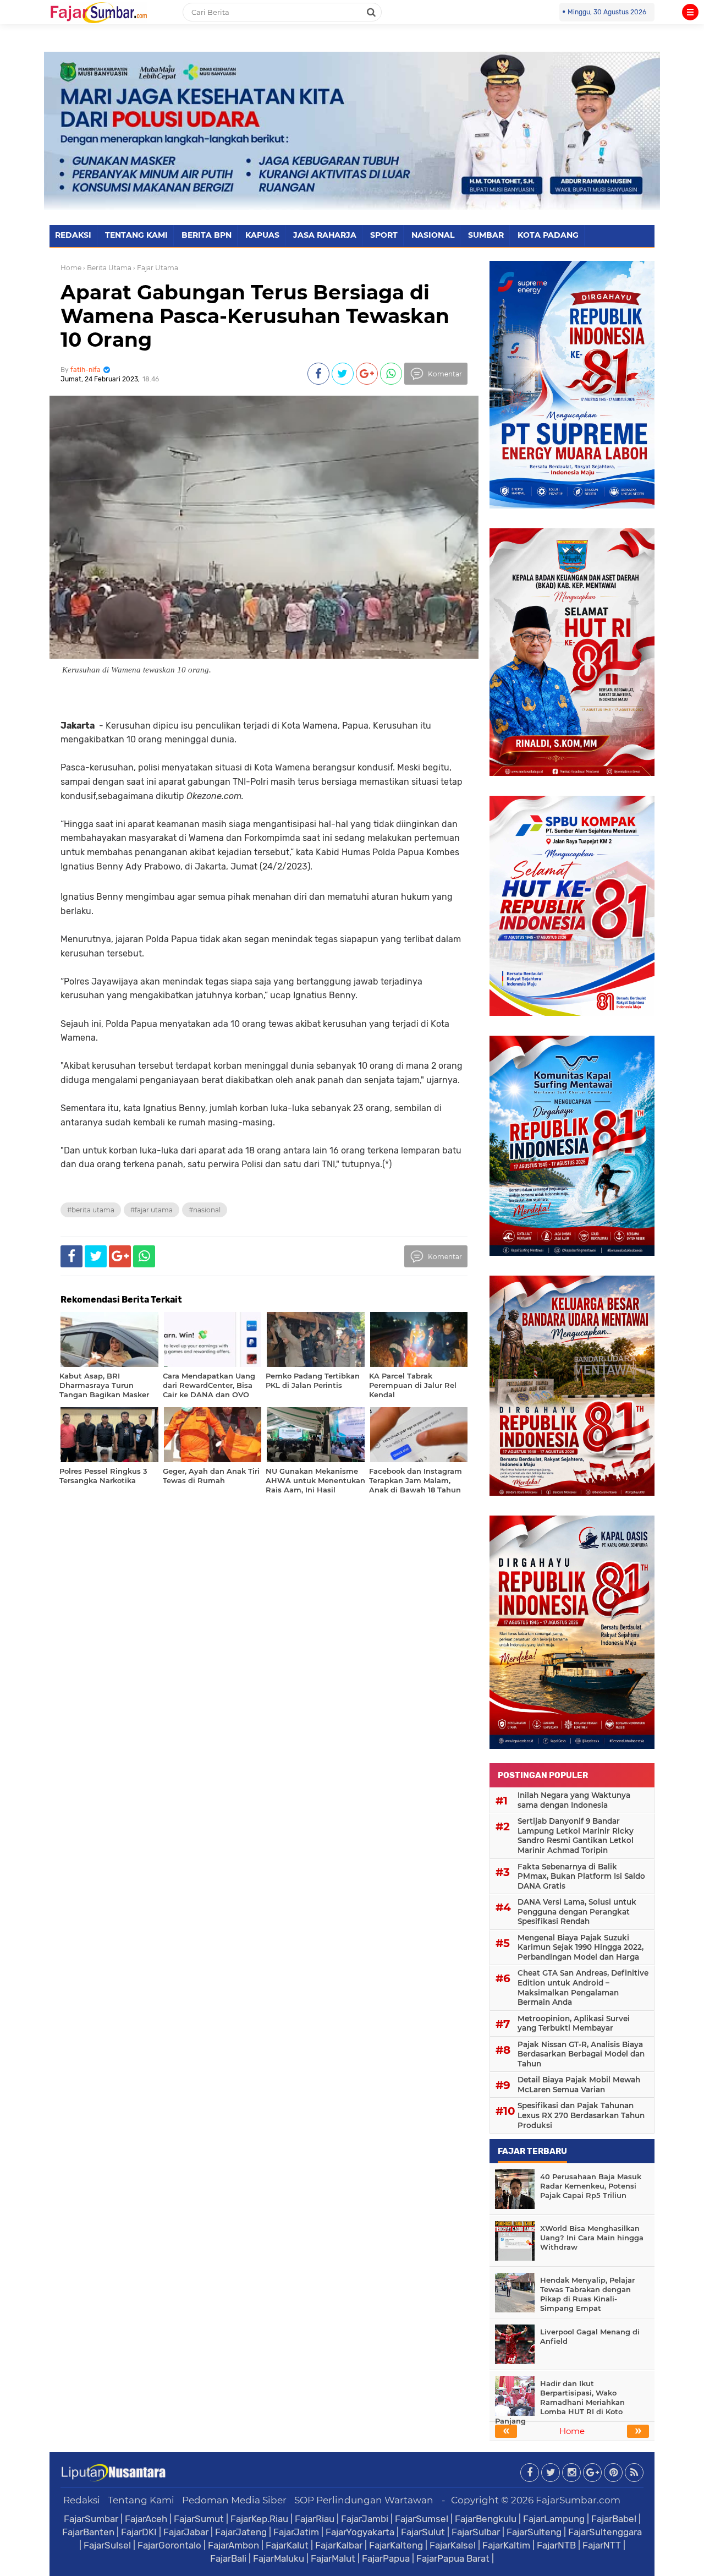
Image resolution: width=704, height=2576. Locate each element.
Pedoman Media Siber (234, 2500)
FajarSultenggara (605, 2532)
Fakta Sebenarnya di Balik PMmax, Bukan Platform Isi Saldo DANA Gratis (581, 1876)
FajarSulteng (534, 2532)
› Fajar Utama (156, 268)
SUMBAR (486, 235)
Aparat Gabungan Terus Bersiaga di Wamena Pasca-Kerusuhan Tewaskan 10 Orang (255, 316)
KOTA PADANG (548, 235)
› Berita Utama (107, 268)
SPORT (384, 235)
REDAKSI (73, 235)
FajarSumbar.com (578, 2500)
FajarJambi (365, 2519)
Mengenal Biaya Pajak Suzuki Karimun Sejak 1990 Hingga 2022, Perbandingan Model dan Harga (581, 1947)
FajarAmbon (233, 2545)
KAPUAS (262, 235)
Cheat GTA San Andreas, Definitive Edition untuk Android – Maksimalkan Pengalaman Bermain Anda (583, 1987)
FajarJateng (241, 2532)
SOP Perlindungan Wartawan (364, 2500)
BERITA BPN (207, 235)
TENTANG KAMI (136, 235)
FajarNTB (556, 2545)
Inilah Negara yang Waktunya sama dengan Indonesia (574, 1800)
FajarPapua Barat (453, 2558)
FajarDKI (139, 2532)
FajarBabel (614, 2519)
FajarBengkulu (486, 2519)
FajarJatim (296, 2532)
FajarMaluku (279, 2558)
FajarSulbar (476, 2532)
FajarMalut (333, 2558)
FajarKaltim (506, 2545)
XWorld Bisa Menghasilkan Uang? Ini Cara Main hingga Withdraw (592, 2238)
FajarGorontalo (169, 2545)
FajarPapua (386, 2558)
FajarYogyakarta (360, 2532)
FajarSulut (423, 2532)
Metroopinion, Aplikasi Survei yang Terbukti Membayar (574, 2023)
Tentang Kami (141, 2500)
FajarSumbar (91, 2519)
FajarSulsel (107, 2545)
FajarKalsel (453, 2545)
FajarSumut (199, 2519)
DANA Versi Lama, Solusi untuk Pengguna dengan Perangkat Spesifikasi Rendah (577, 1912)
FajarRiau (315, 2519)
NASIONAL (433, 235)
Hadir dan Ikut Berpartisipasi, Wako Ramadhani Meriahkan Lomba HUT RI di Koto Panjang (560, 2402)
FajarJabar (186, 2532)
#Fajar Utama (152, 1210)
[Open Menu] (690, 12)
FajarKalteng (396, 2545)
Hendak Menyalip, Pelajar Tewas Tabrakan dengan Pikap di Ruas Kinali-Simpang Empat (587, 2294)
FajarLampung (554, 2519)
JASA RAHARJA (325, 235)
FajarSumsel (422, 2519)
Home (71, 268)
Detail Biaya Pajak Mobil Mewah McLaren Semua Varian (579, 2085)
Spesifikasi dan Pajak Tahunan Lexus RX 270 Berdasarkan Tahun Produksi (581, 2115)
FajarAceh (146, 2519)
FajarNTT (602, 2545)
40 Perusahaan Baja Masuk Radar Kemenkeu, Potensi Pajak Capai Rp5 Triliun (591, 2186)
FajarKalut (287, 2545)
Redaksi (82, 2500)
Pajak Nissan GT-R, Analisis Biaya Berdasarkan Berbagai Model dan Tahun (581, 2054)
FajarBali (228, 2558)
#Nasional (205, 1210)
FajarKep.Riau (259, 2519)
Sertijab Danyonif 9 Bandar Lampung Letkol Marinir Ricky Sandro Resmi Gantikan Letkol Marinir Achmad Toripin (576, 1836)
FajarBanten (88, 2532)
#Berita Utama (91, 1210)
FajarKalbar (339, 2545)
